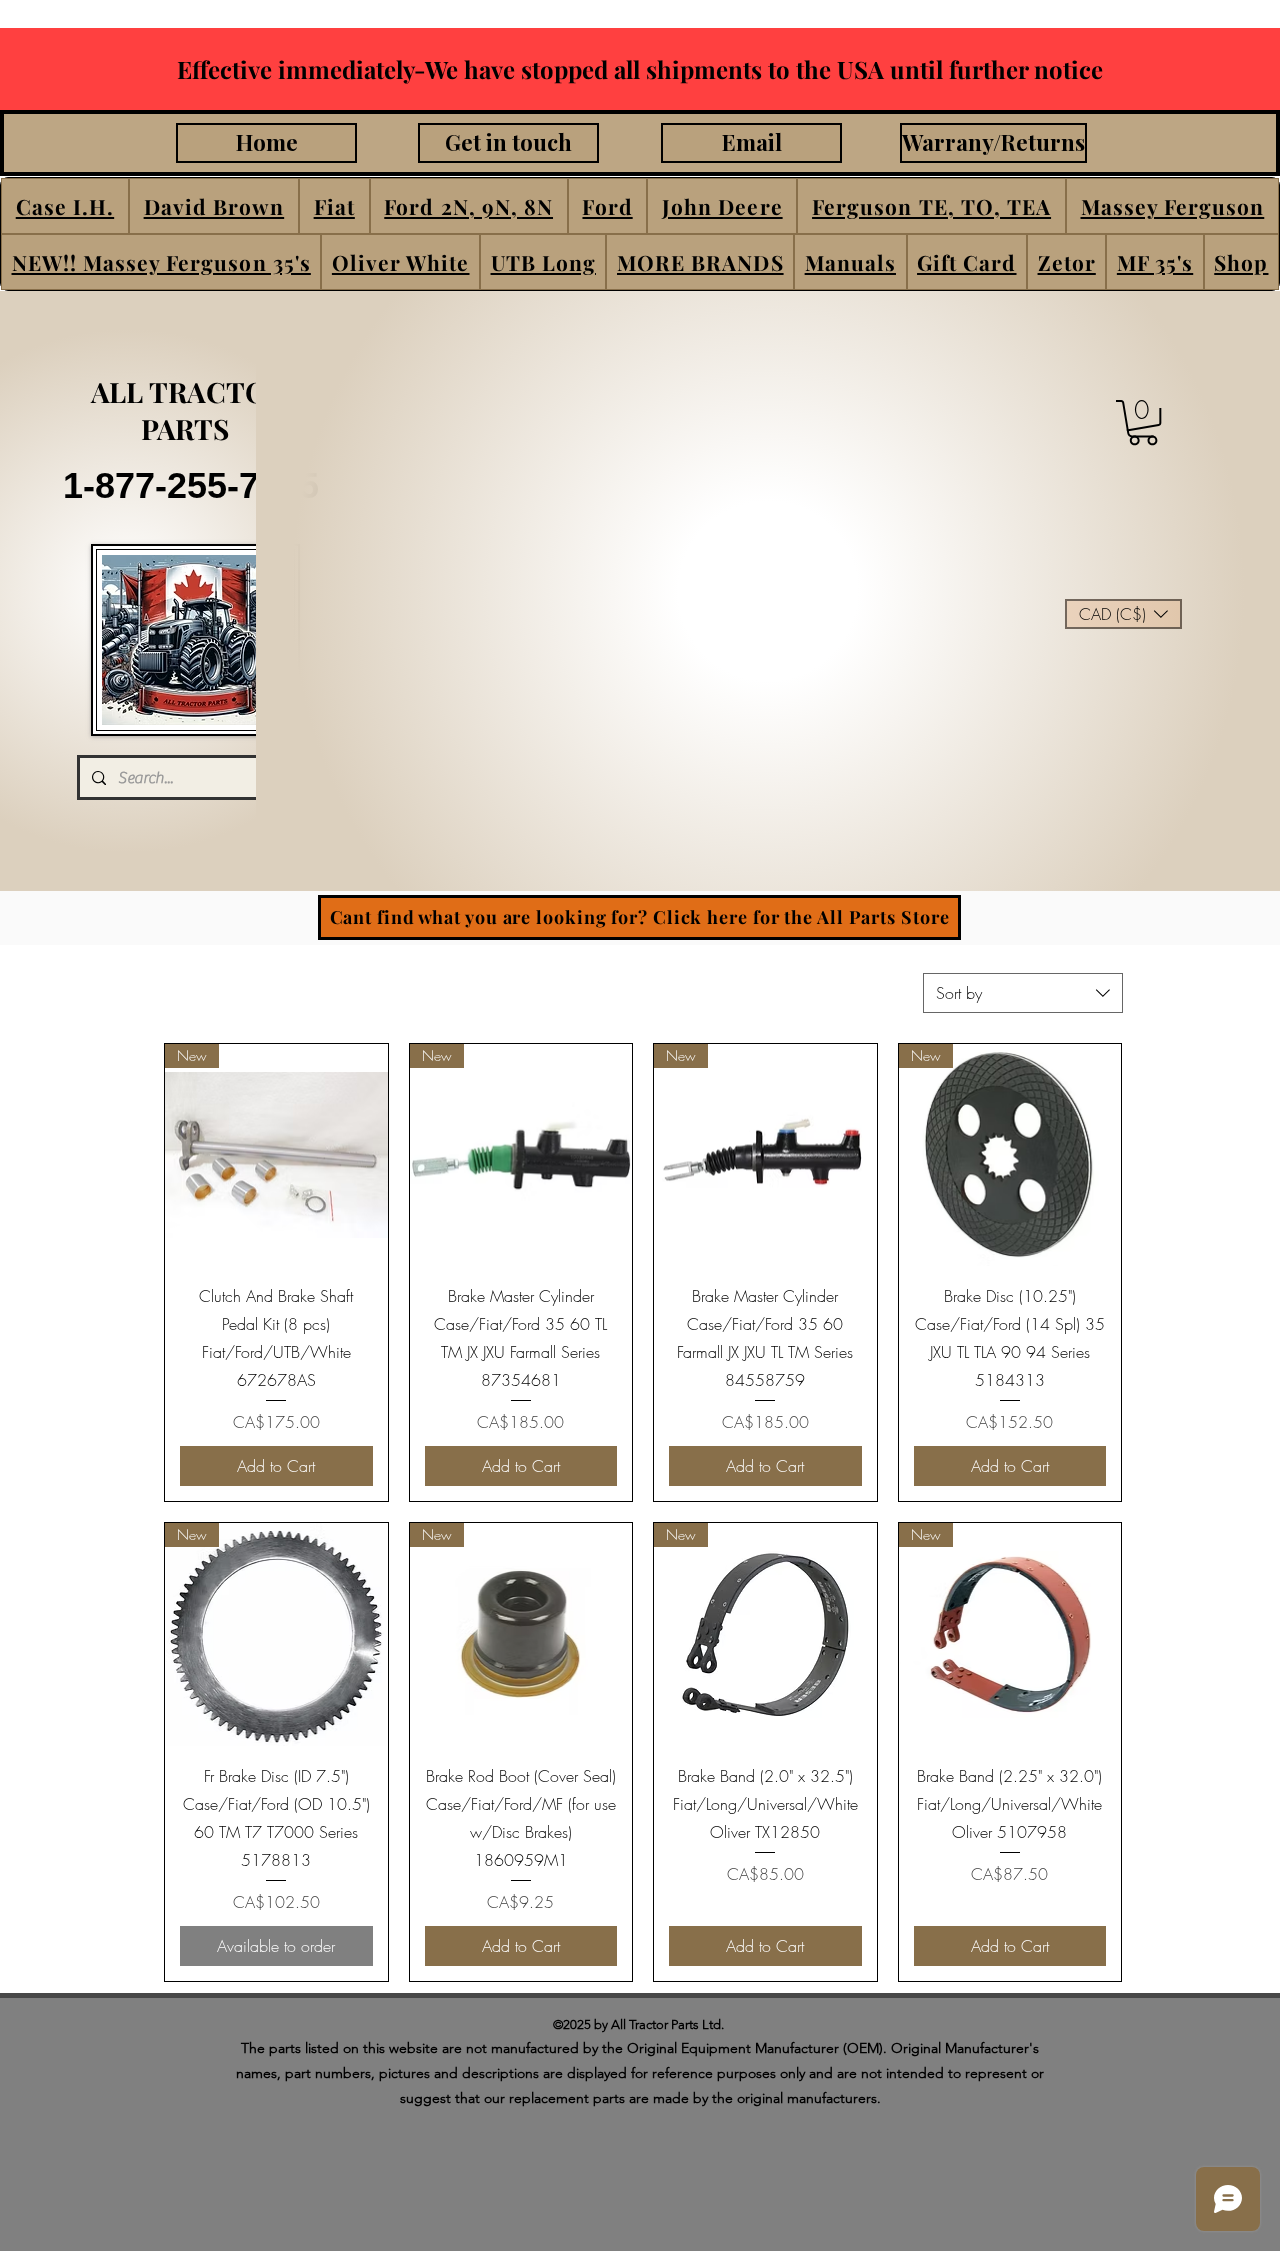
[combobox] (1023, 993)
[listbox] (1123, 614)
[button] (65, 206)
